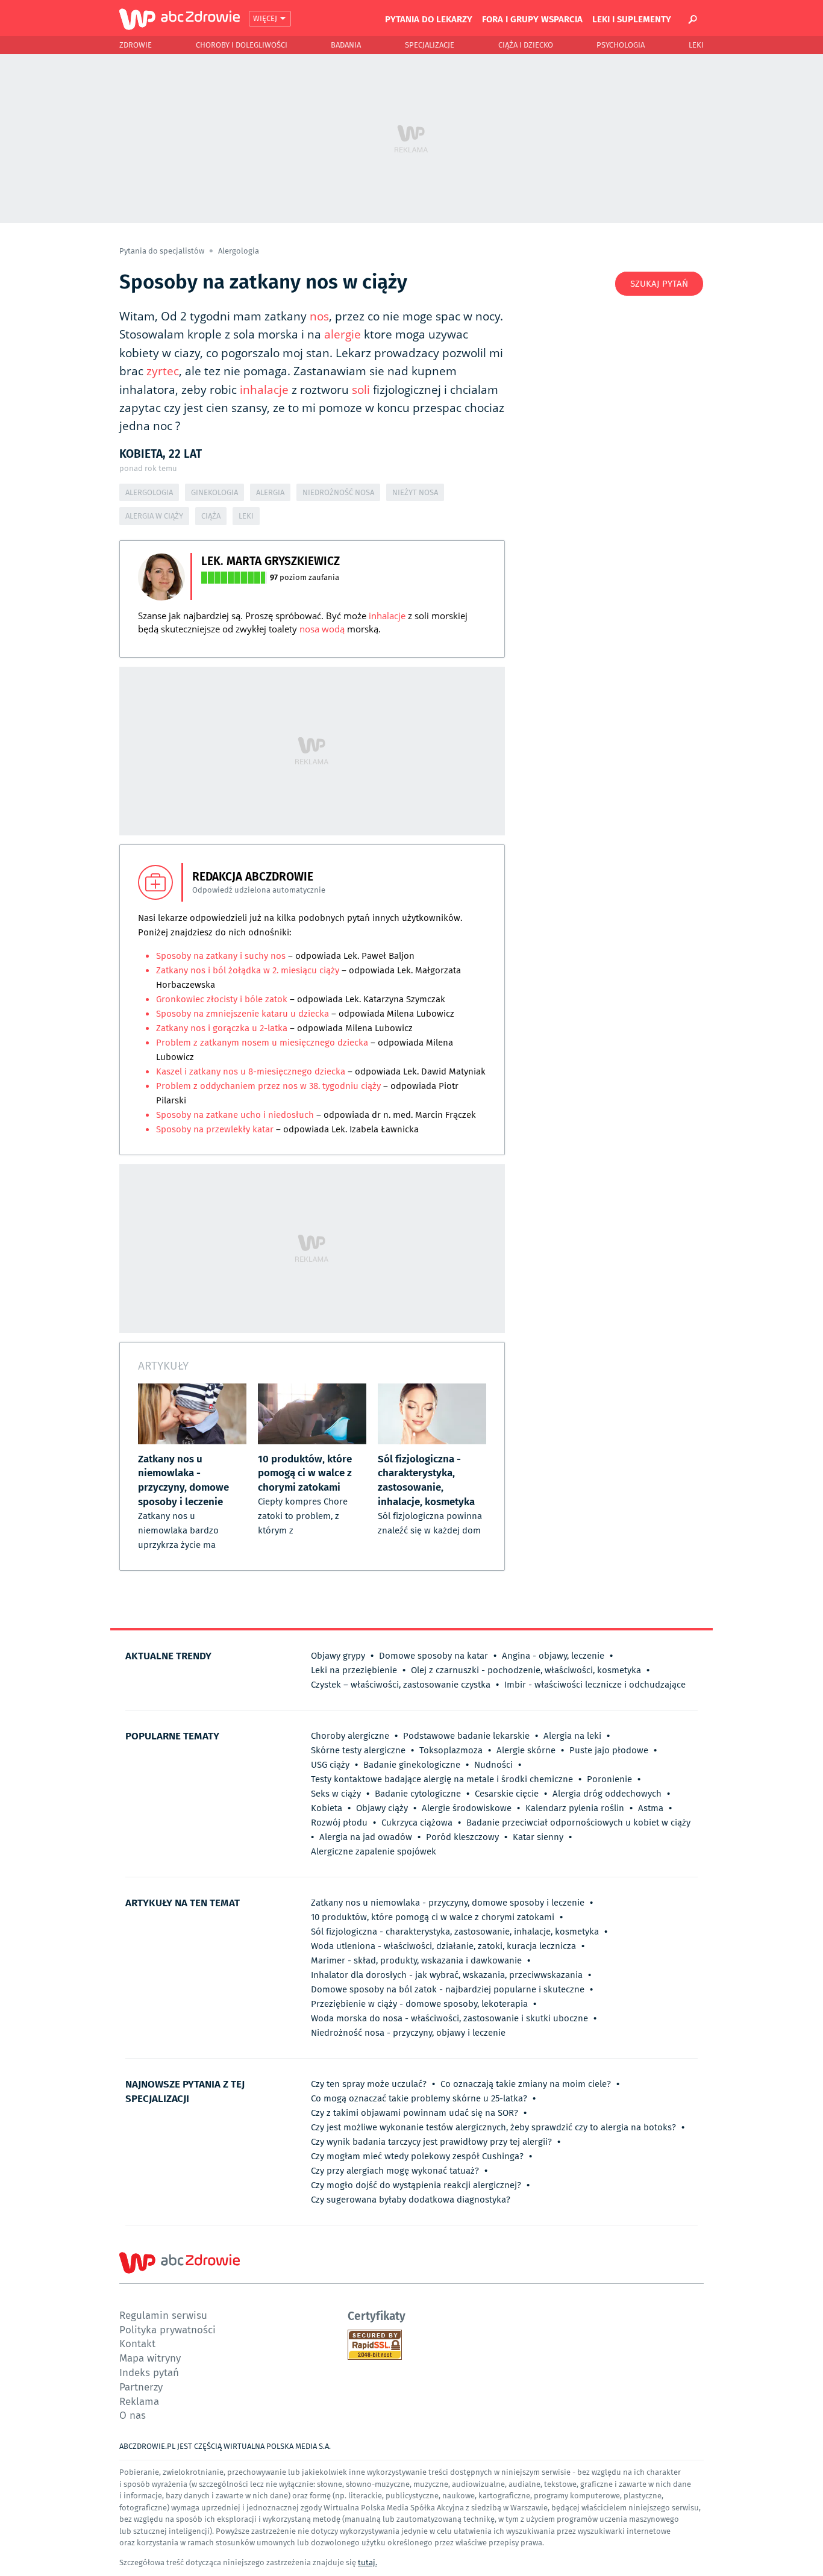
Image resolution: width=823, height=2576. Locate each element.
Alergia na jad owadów (366, 1837)
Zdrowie (136, 45)
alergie (343, 334)
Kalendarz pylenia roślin (575, 1808)
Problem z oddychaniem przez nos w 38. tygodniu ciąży (268, 1086)
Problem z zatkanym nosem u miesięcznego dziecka (262, 1043)
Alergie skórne (526, 1750)
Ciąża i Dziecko (526, 45)
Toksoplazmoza (451, 1750)
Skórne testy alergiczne (358, 1750)
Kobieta (327, 1808)
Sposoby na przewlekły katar (216, 1129)
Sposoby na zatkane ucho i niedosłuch (236, 1115)
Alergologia (239, 251)
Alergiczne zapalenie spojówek (374, 1851)
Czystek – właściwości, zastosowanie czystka (401, 1685)
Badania (346, 45)
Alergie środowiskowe (467, 1808)
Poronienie (609, 1779)
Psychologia (621, 45)
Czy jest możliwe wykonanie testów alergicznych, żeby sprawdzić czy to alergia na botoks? (493, 2127)
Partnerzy (141, 2387)
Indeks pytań (149, 2372)
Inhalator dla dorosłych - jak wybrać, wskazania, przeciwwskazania (447, 1975)
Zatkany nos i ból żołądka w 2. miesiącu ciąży (248, 970)
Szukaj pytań (659, 284)
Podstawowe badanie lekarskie (466, 1736)
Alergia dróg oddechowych (607, 1794)
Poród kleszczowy (462, 1837)
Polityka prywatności (167, 2329)
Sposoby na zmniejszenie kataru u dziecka (244, 1014)
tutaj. (368, 2562)
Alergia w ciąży (154, 516)
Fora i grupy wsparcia (532, 19)
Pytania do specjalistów (163, 251)
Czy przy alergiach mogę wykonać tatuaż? (395, 2171)
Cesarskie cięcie (507, 1794)
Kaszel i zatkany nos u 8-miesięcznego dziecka (252, 1071)
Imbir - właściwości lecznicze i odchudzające (595, 1685)
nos (319, 316)
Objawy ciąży (382, 1808)
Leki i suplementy (632, 19)
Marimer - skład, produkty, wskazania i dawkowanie (416, 1960)
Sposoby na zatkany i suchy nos (221, 956)
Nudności (493, 1765)
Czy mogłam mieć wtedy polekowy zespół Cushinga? (417, 2156)
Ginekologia (214, 492)
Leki (696, 45)
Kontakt (137, 2343)
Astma (651, 1808)
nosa (309, 629)
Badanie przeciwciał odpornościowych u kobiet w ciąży (578, 1823)
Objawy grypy (338, 1656)
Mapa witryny (150, 2358)
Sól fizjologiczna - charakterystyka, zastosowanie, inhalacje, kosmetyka (455, 1932)
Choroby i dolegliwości (242, 45)
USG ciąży (330, 1765)
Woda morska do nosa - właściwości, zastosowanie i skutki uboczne (449, 2018)
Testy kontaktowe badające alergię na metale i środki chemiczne (442, 1779)
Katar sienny (538, 1837)
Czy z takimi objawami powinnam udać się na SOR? (415, 2113)
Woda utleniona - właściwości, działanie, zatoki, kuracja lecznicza (443, 1946)
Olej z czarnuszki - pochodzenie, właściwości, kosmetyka (526, 1670)
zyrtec (163, 371)
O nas (133, 2415)
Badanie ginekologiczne (412, 1765)
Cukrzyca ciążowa (417, 1823)
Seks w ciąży (336, 1794)
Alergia (270, 492)
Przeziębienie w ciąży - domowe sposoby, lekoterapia (419, 2004)
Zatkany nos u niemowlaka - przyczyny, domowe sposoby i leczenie (448, 1903)
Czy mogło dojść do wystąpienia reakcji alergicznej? (416, 2185)
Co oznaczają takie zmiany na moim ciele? (526, 2084)
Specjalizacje (430, 45)
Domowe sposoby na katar (433, 1656)
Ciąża (211, 516)
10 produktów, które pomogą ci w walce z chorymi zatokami (433, 1917)
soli (361, 390)
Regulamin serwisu (163, 2315)
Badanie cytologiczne (418, 1794)
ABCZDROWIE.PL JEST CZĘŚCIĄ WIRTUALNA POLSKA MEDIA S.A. (225, 2446)
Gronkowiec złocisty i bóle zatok (223, 999)
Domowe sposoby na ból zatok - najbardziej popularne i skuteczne (448, 1989)
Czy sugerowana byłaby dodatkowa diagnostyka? (411, 2200)
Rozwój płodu (339, 1823)
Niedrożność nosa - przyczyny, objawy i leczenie (408, 2033)
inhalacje (264, 390)
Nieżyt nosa (415, 492)
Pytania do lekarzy (429, 19)
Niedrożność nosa (338, 492)
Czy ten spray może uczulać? (369, 2084)
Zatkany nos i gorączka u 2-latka (222, 1028)
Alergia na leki (572, 1736)
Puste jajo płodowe (609, 1750)
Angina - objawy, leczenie (553, 1656)
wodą (333, 629)
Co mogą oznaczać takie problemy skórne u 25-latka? (419, 2098)
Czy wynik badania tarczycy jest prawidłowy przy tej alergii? (431, 2142)
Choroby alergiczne (350, 1736)
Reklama (139, 2401)
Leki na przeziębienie (354, 1670)
